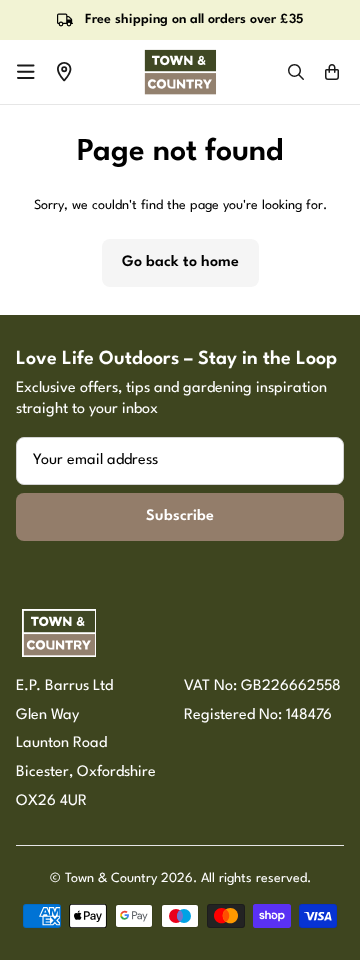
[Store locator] (64, 72)
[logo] (180, 72)
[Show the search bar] (296, 72)
